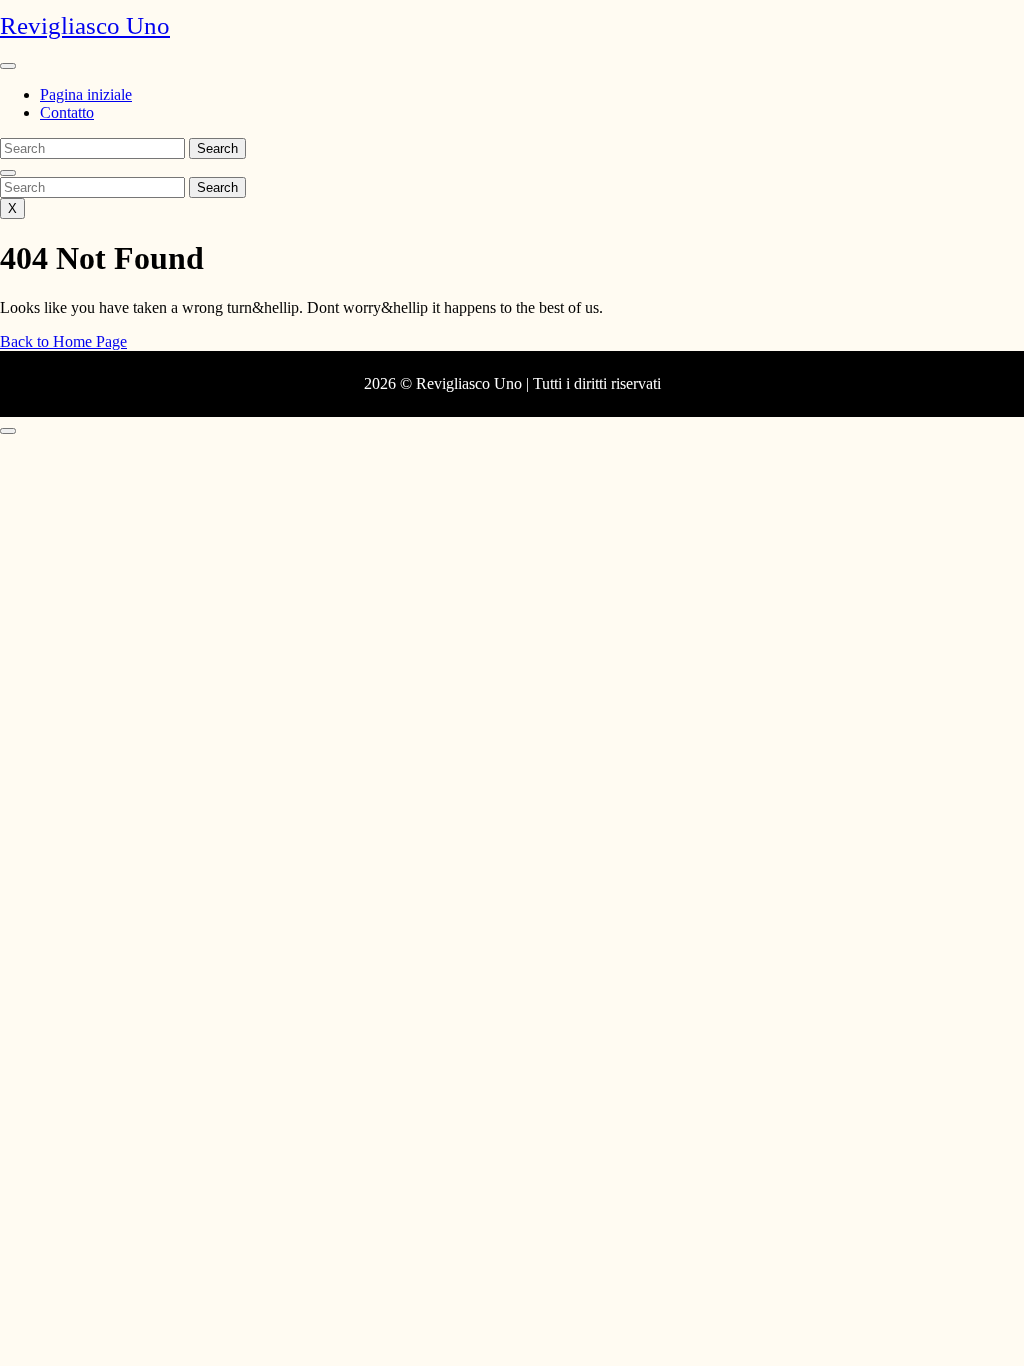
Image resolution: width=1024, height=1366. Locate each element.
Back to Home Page (63, 341)
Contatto (67, 112)
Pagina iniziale (86, 94)
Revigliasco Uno (85, 25)
